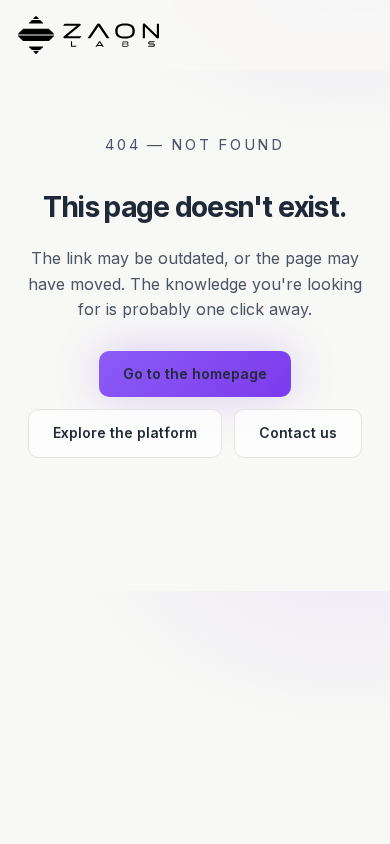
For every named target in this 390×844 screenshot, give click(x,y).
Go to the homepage (195, 373)
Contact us (298, 432)
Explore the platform (125, 432)
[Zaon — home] (88, 35)
